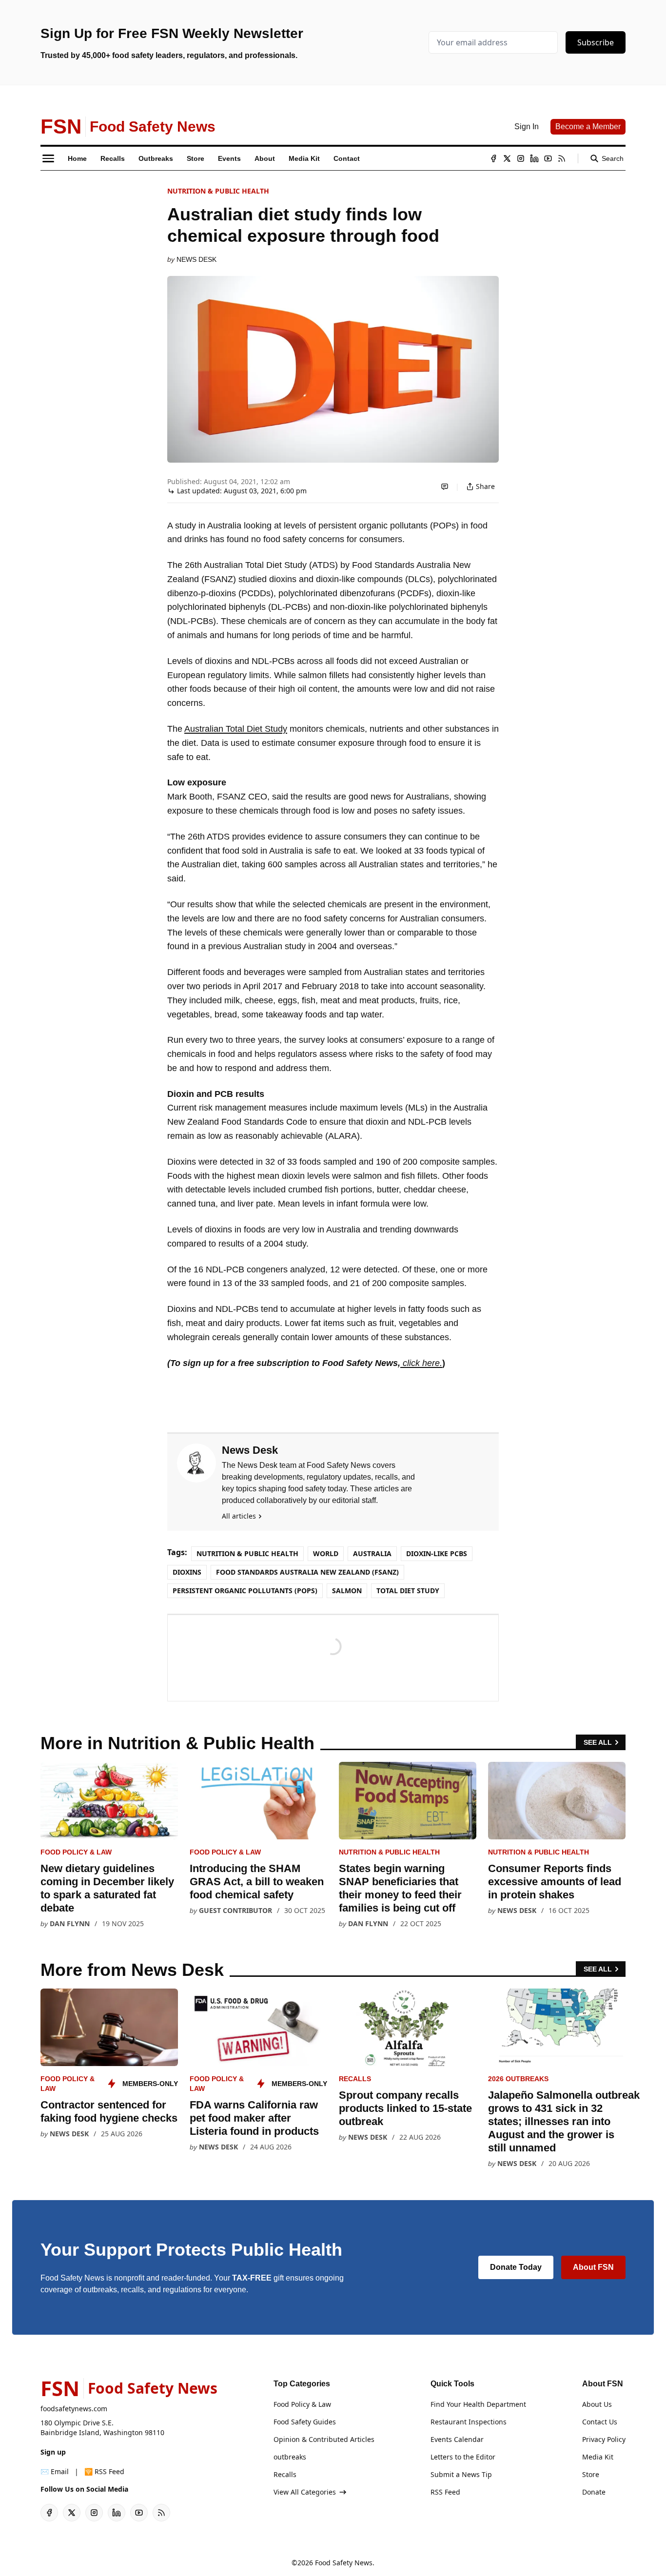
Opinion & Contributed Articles (324, 2439)
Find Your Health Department (478, 2404)
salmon (347, 1590)
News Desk (196, 259)
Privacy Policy (604, 2439)
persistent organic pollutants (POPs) (245, 1590)
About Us (597, 2404)
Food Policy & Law (76, 1852)
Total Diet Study (408, 1590)
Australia (372, 1553)
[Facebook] (493, 158)
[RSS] (562, 158)
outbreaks (290, 2457)
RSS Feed (445, 2492)
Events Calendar (457, 2439)
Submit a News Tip (461, 2474)
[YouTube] (548, 158)
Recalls (355, 2079)
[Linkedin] (534, 158)
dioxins (187, 1572)
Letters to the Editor (463, 2457)
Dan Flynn (70, 1923)
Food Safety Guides (305, 2422)
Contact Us (600, 2422)
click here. (421, 1363)
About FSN (593, 2267)
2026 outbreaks (518, 2079)
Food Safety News (344, 2563)
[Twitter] (507, 158)
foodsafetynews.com (74, 2409)
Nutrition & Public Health (218, 191)
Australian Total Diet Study (236, 729)
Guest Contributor (235, 1910)
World (326, 1553)
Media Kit (598, 2457)
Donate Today (516, 2267)
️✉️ (55, 2471)
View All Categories (305, 2492)
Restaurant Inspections (469, 2422)
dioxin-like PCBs (437, 1553)
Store (591, 2474)
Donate (594, 2492)
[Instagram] (521, 158)
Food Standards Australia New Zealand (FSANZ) (307, 1572)
